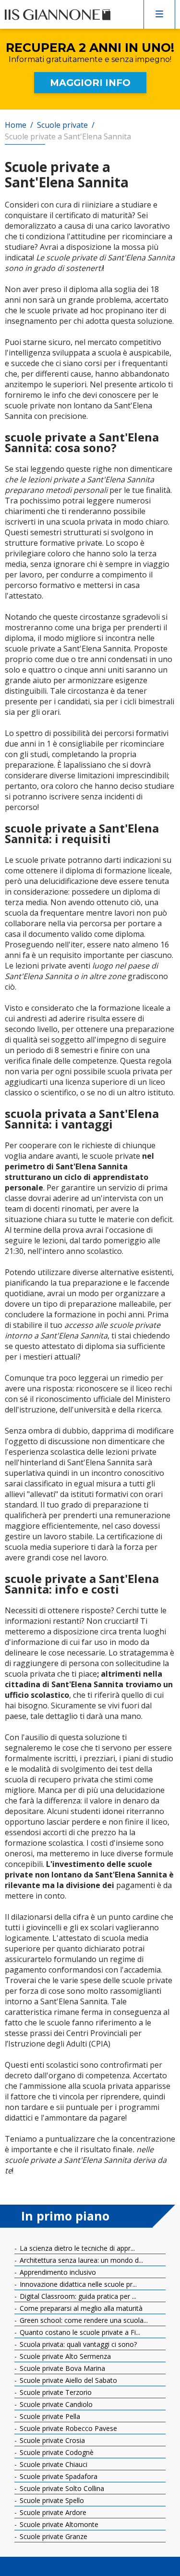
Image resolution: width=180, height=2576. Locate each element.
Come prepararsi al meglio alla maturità (80, 2308)
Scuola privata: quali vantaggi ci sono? (77, 2344)
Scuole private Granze (53, 2536)
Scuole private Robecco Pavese (67, 2428)
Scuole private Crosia (51, 2440)
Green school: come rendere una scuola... (83, 2320)
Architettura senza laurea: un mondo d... (80, 2260)
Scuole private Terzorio (55, 2392)
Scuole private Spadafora (58, 2476)
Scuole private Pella (49, 2416)
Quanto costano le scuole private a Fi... (79, 2332)
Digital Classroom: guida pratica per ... (77, 2296)
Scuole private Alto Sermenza (64, 2356)
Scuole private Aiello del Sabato (67, 2380)
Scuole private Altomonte (58, 2524)
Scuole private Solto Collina (61, 2488)
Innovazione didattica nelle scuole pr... (77, 2284)
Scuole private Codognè (56, 2452)
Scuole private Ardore (52, 2512)
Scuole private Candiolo (55, 2404)
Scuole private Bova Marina (61, 2368)
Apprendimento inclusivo (57, 2272)
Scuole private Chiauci (53, 2464)
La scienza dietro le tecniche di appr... (76, 2248)
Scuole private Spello (51, 2500)
